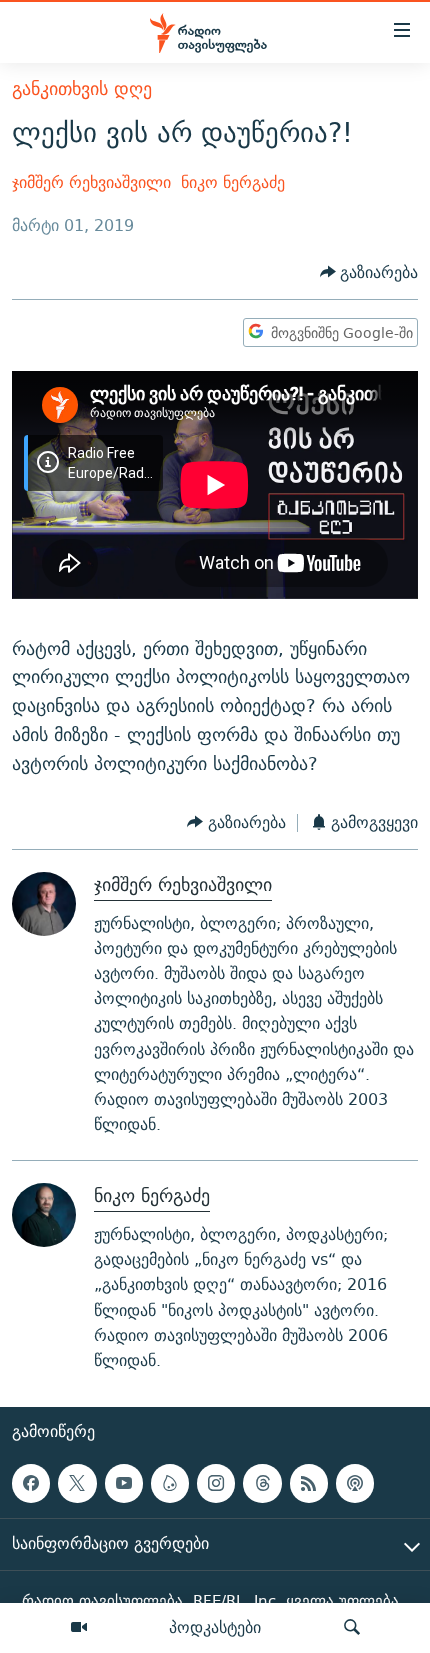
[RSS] (309, 1483)
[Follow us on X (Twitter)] (77, 1483)
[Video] (79, 1628)
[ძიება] (352, 1628)
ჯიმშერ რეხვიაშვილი (91, 182)
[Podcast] (355, 1483)
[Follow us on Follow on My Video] (170, 1483)
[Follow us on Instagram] (216, 1483)
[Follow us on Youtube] (124, 1483)
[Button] (369, 272)
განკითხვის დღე (82, 88)
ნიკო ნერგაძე (233, 182)
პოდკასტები (215, 1627)
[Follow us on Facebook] (31, 1483)
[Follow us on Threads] (262, 1483)
